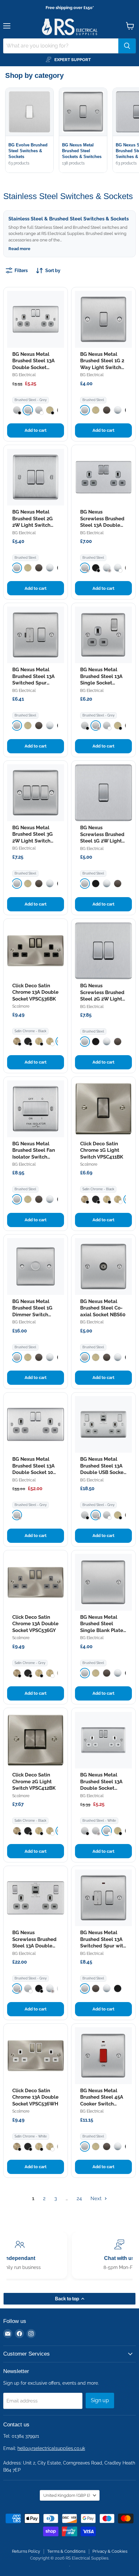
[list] (72, 131)
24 (79, 2199)
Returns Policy (26, 2551)
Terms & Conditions (66, 2551)
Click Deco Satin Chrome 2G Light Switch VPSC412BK (34, 1781)
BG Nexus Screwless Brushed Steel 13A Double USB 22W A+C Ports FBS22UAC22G (34, 1946)
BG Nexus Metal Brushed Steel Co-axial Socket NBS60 (103, 1308)
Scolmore (21, 1006)
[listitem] (17, 410)
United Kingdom (67, 2495)
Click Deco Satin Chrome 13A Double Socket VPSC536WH (35, 2097)
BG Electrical (24, 375)
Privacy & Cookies (110, 2551)
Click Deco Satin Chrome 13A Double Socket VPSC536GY (35, 1624)
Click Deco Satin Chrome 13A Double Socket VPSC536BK (35, 992)
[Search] (127, 46)
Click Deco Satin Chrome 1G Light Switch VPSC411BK (102, 1150)
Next (97, 2199)
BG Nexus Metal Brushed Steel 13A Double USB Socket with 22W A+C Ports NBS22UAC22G (103, 1472)
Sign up (100, 2400)
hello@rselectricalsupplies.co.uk (51, 2448)
